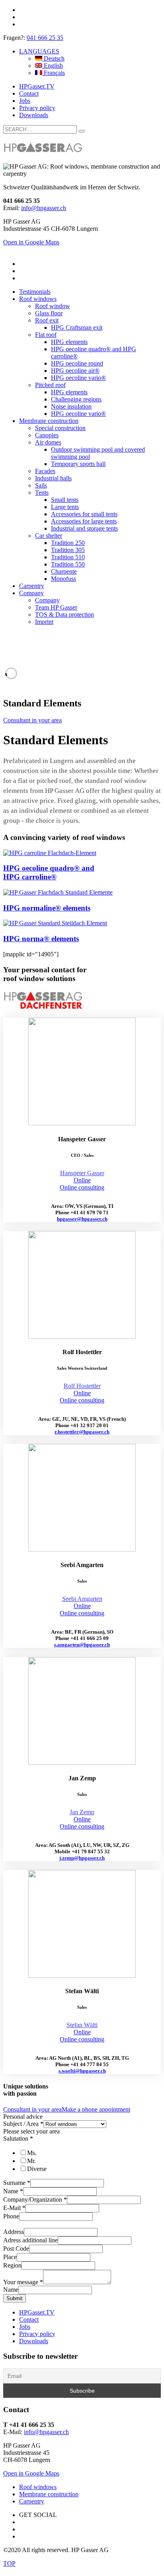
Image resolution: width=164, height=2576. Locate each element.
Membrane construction (49, 2494)
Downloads (34, 115)
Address (14, 2232)
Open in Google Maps (31, 2473)
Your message (23, 2282)
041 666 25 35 (45, 38)
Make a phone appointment (96, 2109)
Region (12, 2265)
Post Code (16, 2249)
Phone (11, 2216)
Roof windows (38, 2487)
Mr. (31, 2161)
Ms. (32, 2153)
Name (13, 2191)
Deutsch (53, 58)
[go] (82, 131)
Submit (15, 2298)
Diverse (37, 2169)
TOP (9, 2563)
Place (10, 2257)
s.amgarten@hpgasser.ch (82, 1645)
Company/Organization (35, 2199)
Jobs (25, 101)
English (53, 66)
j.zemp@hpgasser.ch (82, 1858)
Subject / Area (23, 2124)
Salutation (18, 2138)
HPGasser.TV (37, 86)
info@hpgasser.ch (44, 208)
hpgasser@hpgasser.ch (82, 1219)
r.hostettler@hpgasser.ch (82, 1432)
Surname (17, 2183)
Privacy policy (37, 108)
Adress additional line (30, 2240)
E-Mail (14, 2208)
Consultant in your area (32, 720)
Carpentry (32, 2501)
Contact (29, 93)
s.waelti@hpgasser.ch (82, 2071)
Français (54, 73)
